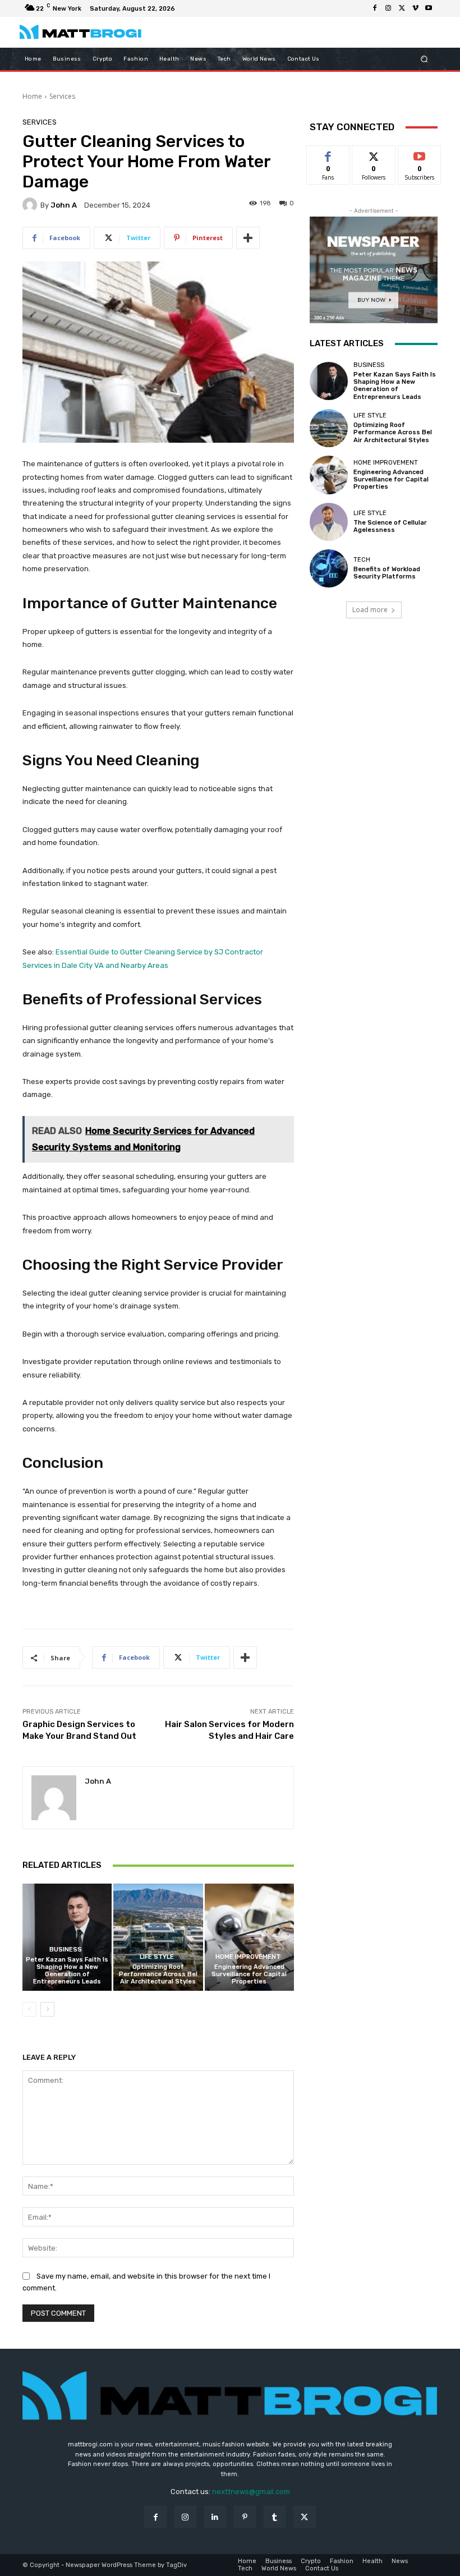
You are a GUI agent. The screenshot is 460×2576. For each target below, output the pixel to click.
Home (32, 96)
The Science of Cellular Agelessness (390, 526)
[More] (248, 238)
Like (328, 154)
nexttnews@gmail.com (251, 2492)
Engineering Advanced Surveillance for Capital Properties (249, 1974)
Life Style (157, 1957)
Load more (370, 610)
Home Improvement (248, 1957)
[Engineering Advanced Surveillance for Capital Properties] (249, 1937)
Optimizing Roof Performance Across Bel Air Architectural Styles (158, 1974)
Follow (374, 154)
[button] (424, 59)
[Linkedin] (215, 2517)
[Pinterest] (245, 2517)
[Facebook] (375, 8)
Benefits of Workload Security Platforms (387, 573)
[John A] (31, 205)
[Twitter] (402, 8)
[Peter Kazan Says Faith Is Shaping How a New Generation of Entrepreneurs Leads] (67, 1937)
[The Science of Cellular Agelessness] (329, 522)
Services (62, 96)
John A (64, 205)
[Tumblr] (275, 2517)
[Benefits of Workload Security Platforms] (329, 568)
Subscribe (420, 154)
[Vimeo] (415, 8)
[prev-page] (29, 2009)
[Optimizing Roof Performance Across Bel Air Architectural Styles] (158, 1937)
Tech (362, 560)
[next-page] (47, 2009)
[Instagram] (388, 8)
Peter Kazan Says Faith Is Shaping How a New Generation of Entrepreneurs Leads (67, 1971)
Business (66, 1950)
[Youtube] (429, 8)
